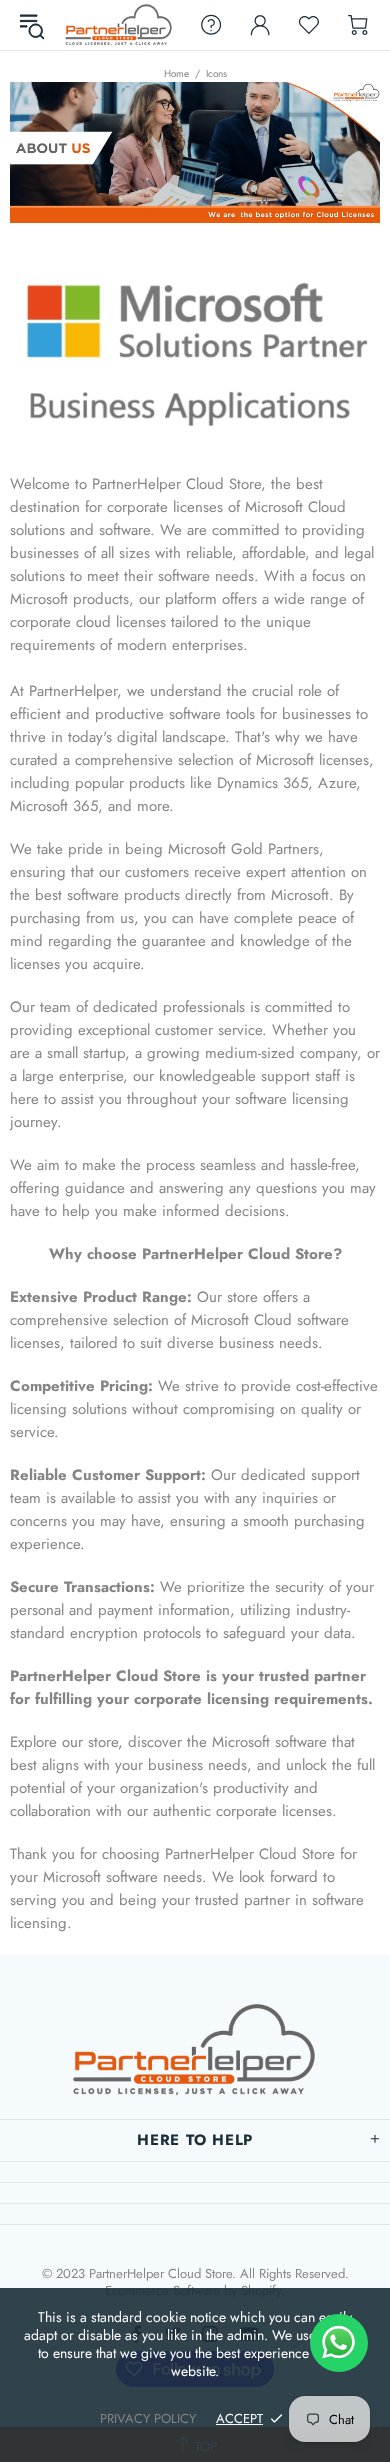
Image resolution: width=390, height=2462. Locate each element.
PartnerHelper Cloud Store (119, 24)
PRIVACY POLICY (148, 2418)
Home (176, 73)
